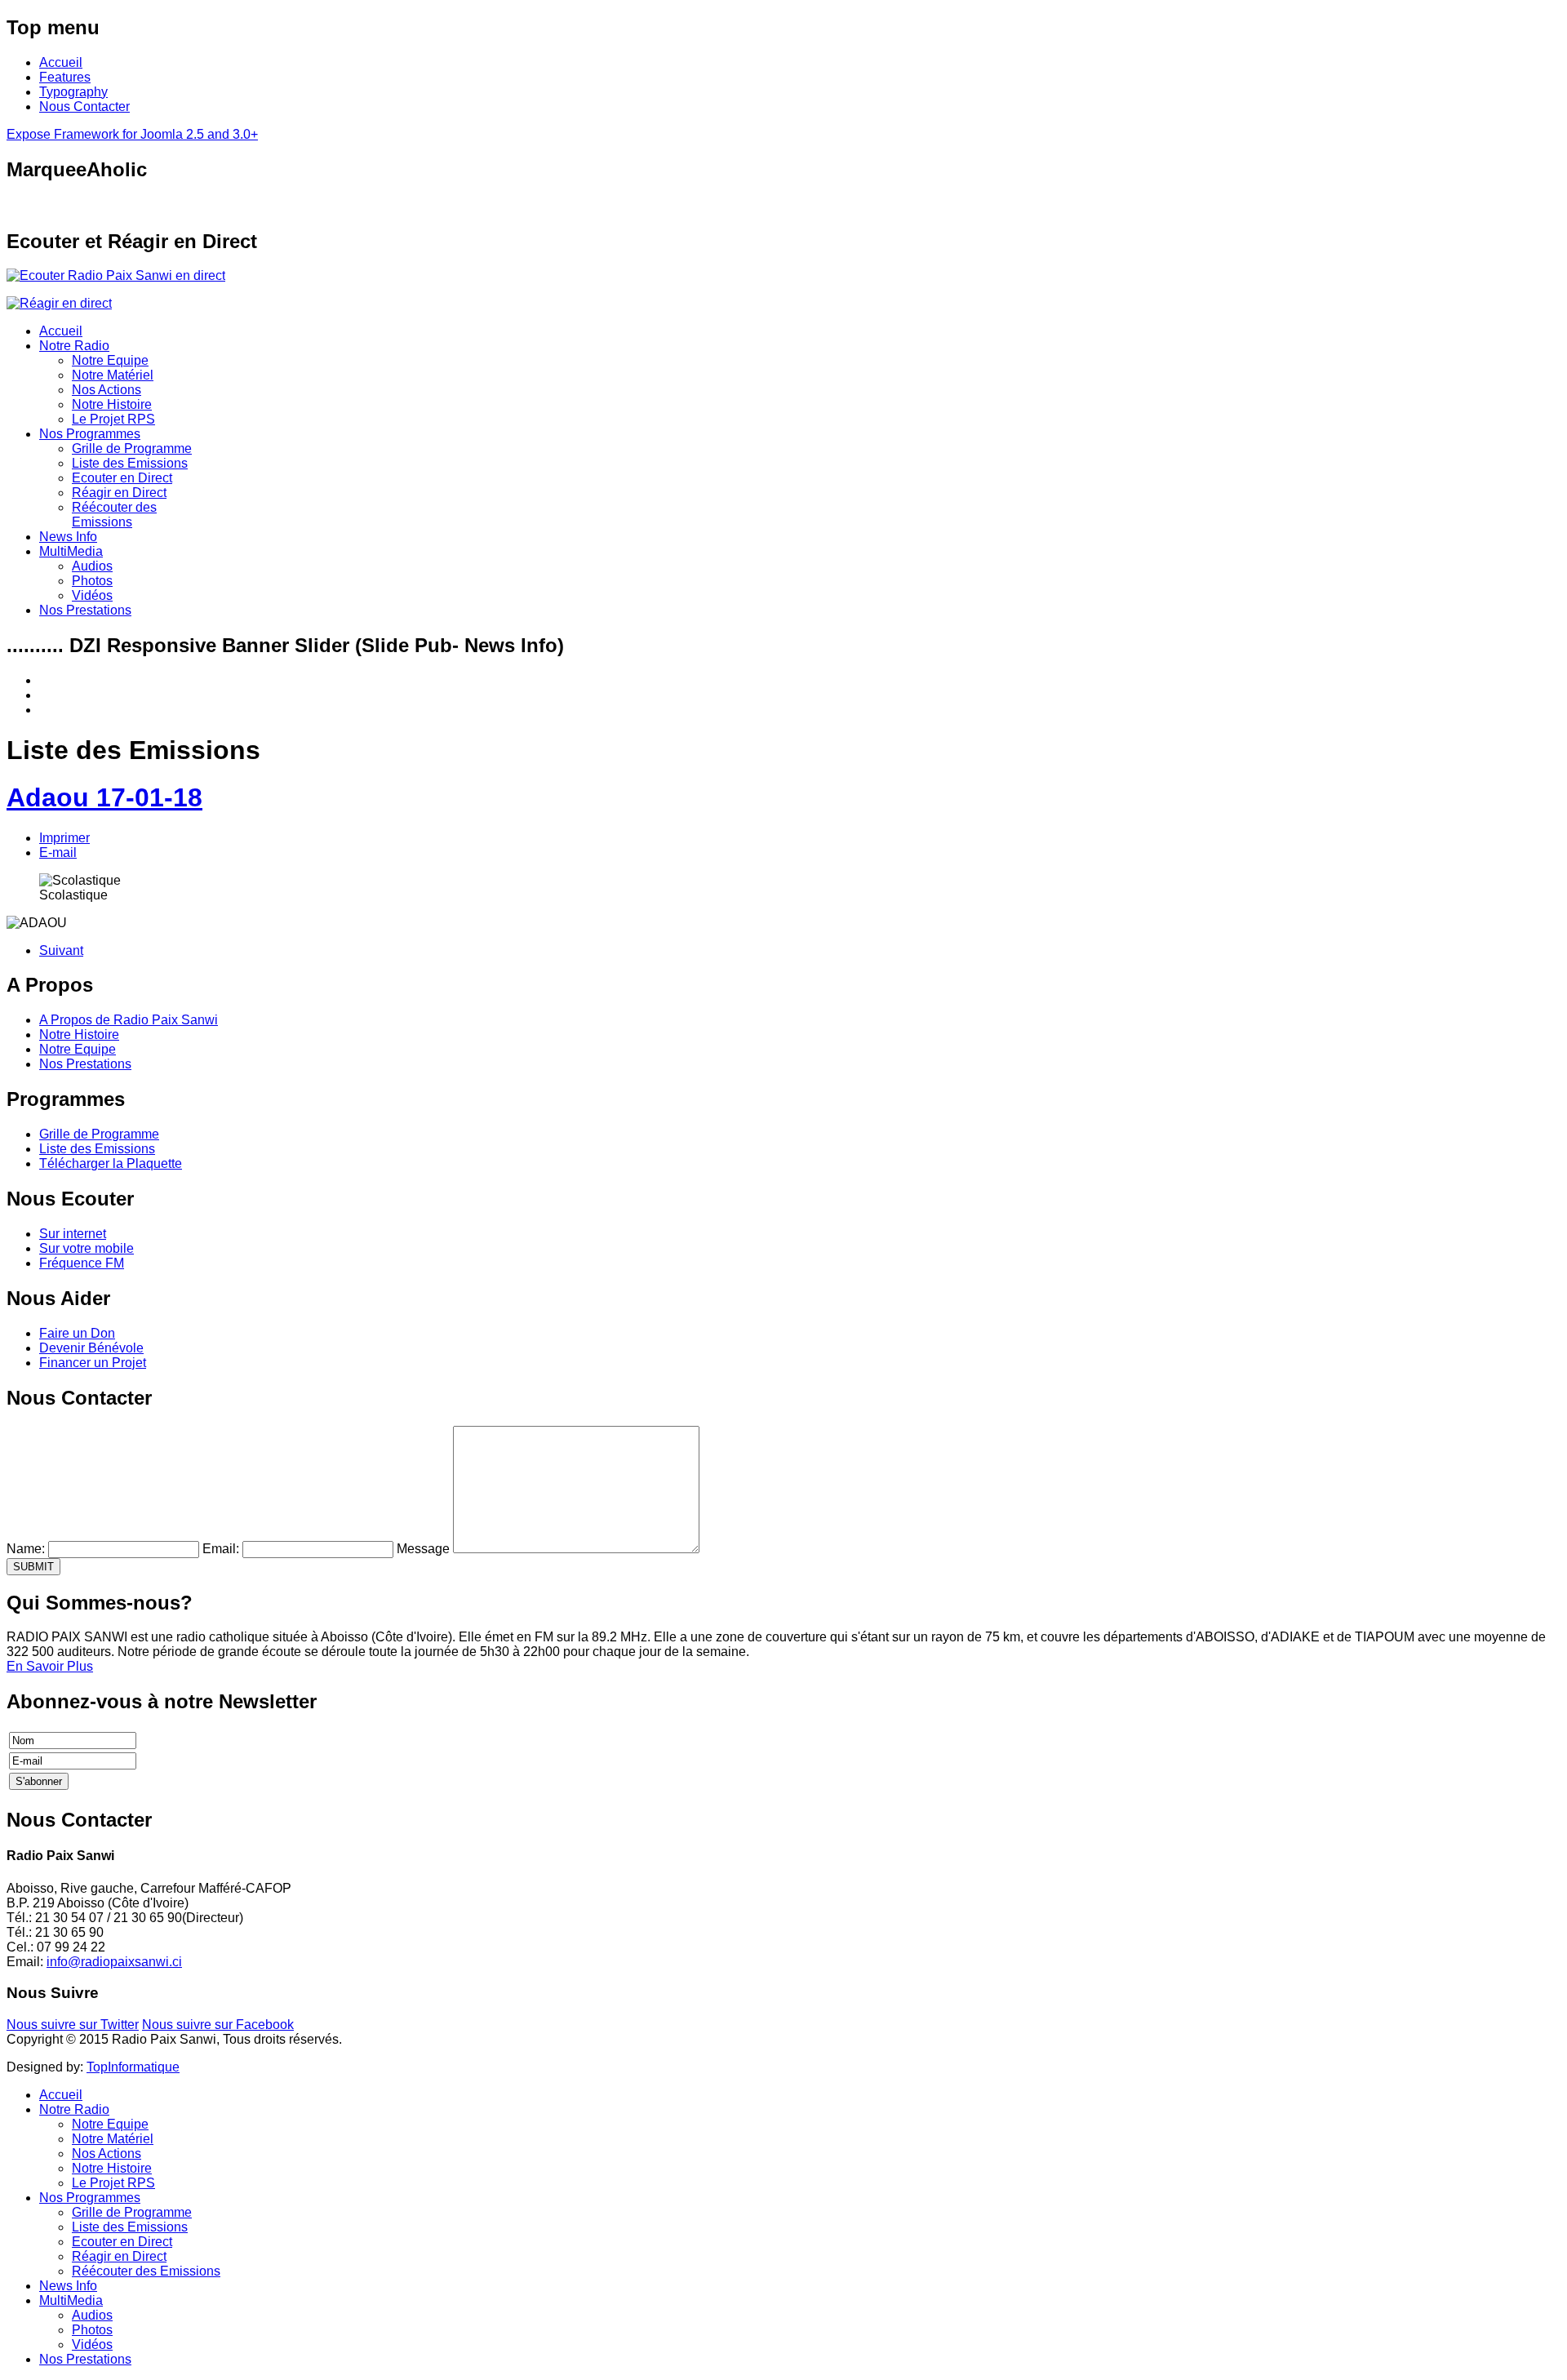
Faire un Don (77, 1333)
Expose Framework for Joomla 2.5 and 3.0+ (132, 134)
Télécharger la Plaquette (111, 1163)
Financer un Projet (93, 1363)
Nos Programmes (90, 434)
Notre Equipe (110, 360)
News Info (68, 537)
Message (423, 1549)
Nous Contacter (84, 107)
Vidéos (92, 595)
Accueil (61, 62)
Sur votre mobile (87, 1248)
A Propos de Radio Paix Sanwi (129, 1020)
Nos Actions (107, 390)
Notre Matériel (113, 375)
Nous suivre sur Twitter (73, 2025)
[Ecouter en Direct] (116, 275)
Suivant (61, 950)
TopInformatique (133, 2067)
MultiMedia (71, 551)
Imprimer (64, 838)
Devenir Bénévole (91, 1348)
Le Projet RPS (113, 419)
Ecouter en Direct (122, 478)
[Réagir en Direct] (59, 303)
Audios (92, 566)
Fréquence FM (82, 1263)
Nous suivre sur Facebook (218, 2025)
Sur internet (73, 1234)
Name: (26, 1549)
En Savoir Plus (50, 1666)
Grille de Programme (132, 448)
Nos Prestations (85, 610)
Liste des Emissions (130, 463)
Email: (221, 1549)
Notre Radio (74, 346)
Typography (73, 92)
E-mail (58, 853)
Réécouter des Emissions (114, 515)
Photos (92, 581)
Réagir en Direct (119, 493)
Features (65, 77)
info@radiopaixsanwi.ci (114, 1962)
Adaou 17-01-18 (104, 797)
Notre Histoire (112, 404)
